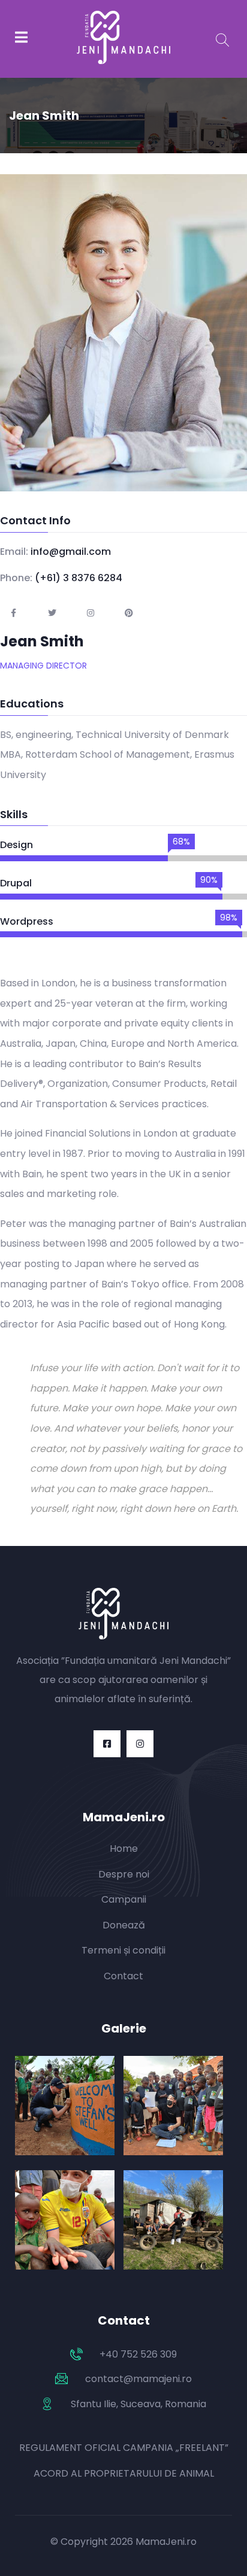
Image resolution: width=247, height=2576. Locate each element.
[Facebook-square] (107, 1744)
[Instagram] (140, 1744)
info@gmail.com (71, 552)
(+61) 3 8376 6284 (79, 578)
